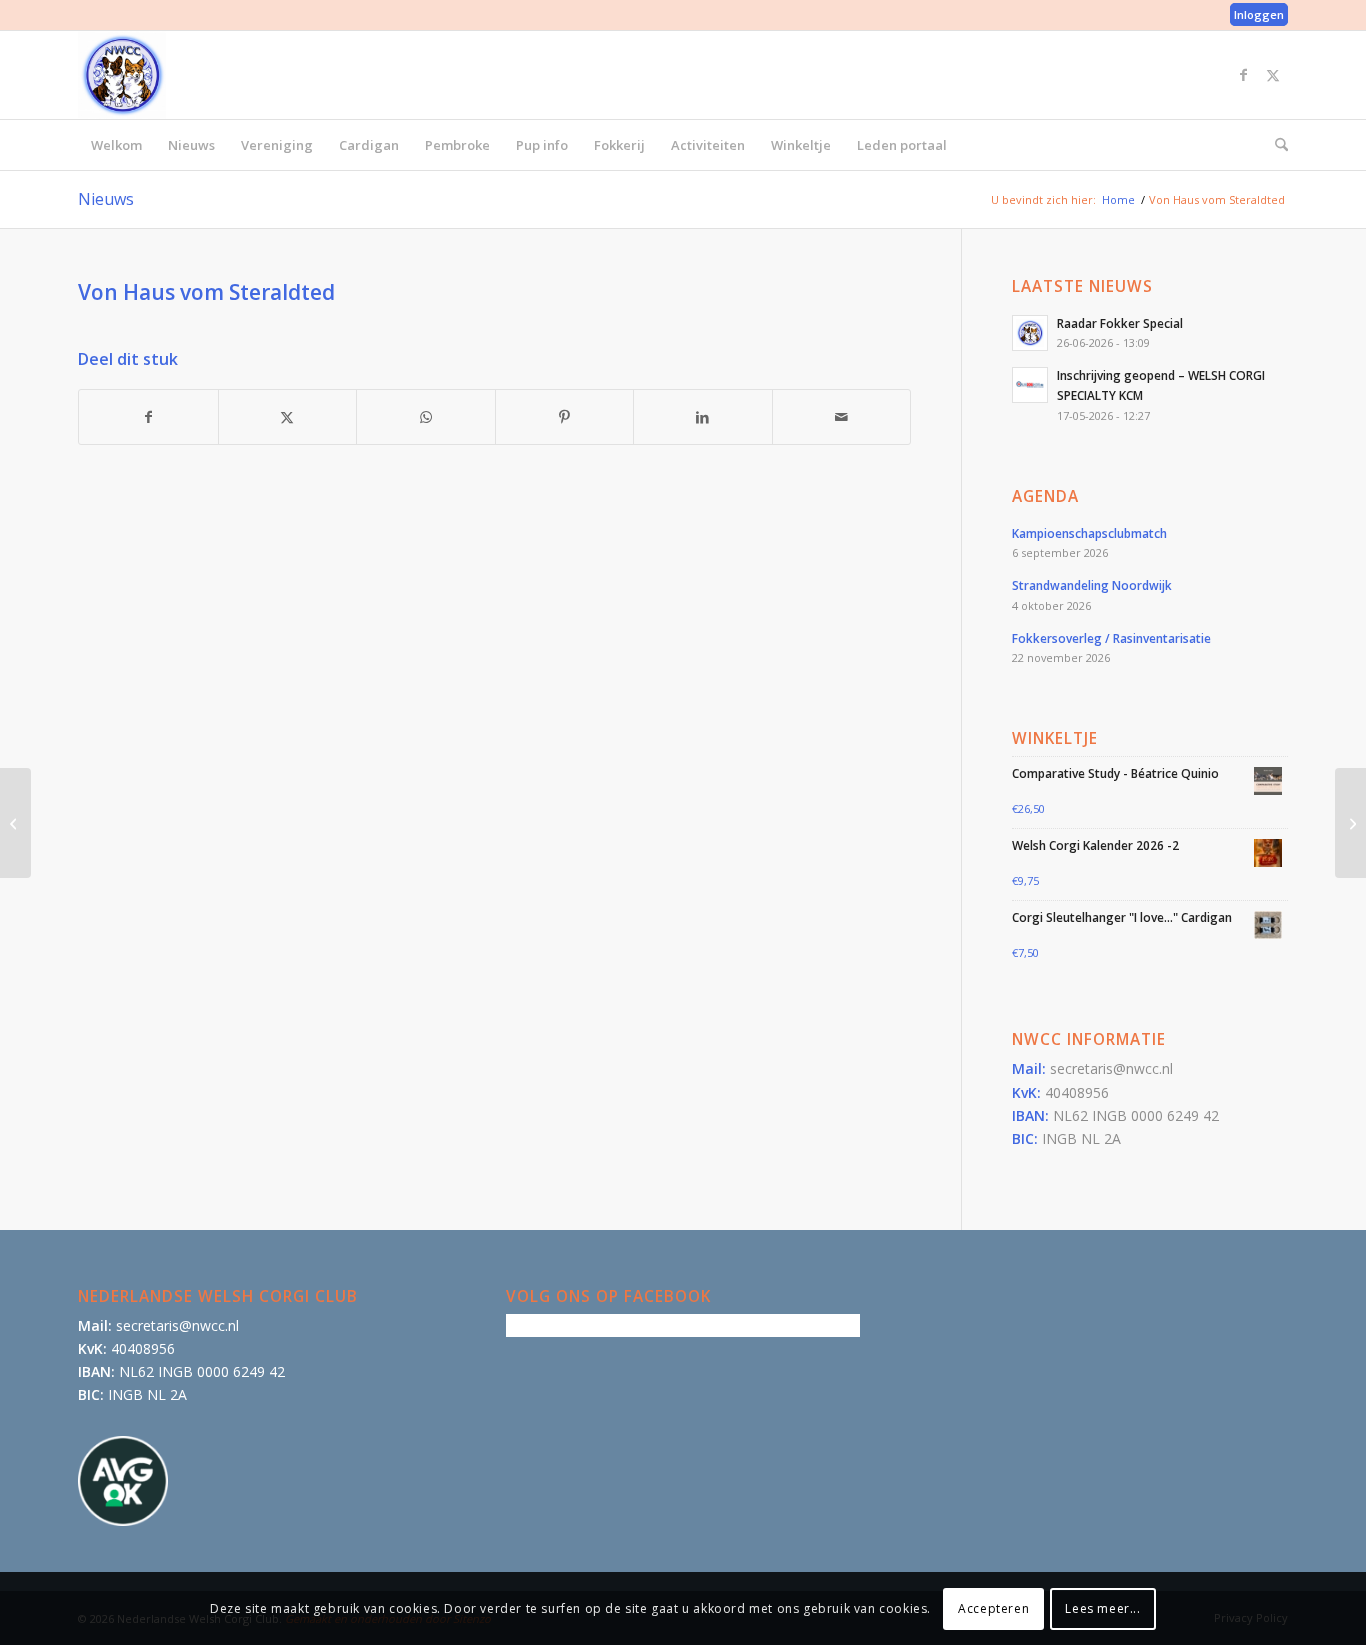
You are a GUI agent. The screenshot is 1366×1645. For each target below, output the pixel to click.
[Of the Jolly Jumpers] (15, 823)
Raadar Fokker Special (1120, 323)
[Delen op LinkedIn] (703, 417)
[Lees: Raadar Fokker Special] (1030, 333)
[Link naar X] (1273, 75)
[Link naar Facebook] (1243, 75)
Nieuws (106, 199)
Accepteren (993, 1607)
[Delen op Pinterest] (565, 417)
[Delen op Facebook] (148, 417)
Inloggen (1259, 14)
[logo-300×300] (122, 75)
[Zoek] (1275, 145)
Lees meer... (1102, 1607)
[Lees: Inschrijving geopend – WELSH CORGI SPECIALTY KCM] (1030, 385)
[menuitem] (1254, 15)
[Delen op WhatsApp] (426, 417)
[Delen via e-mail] (842, 417)
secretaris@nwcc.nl (1111, 1068)
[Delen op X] (288, 417)
